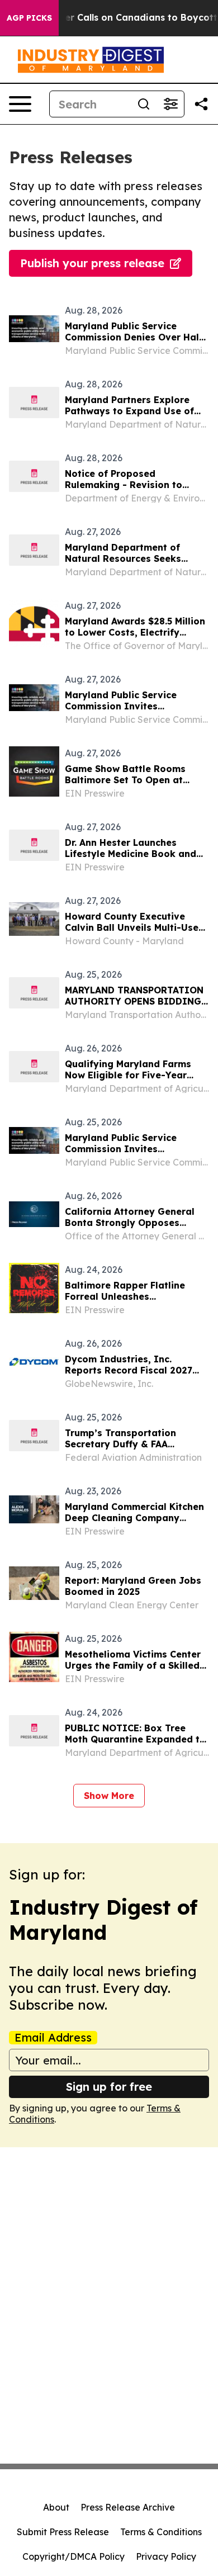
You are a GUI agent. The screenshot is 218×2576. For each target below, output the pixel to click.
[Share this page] (201, 104)
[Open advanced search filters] (170, 104)
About (56, 2507)
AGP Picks (29, 18)
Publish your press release (92, 263)
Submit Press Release (63, 2532)
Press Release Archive (128, 2507)
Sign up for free (109, 2087)
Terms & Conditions (161, 2532)
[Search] (144, 104)
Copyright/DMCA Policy (74, 2556)
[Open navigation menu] (20, 104)
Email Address (53, 2038)
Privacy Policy (166, 2556)
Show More (109, 1796)
